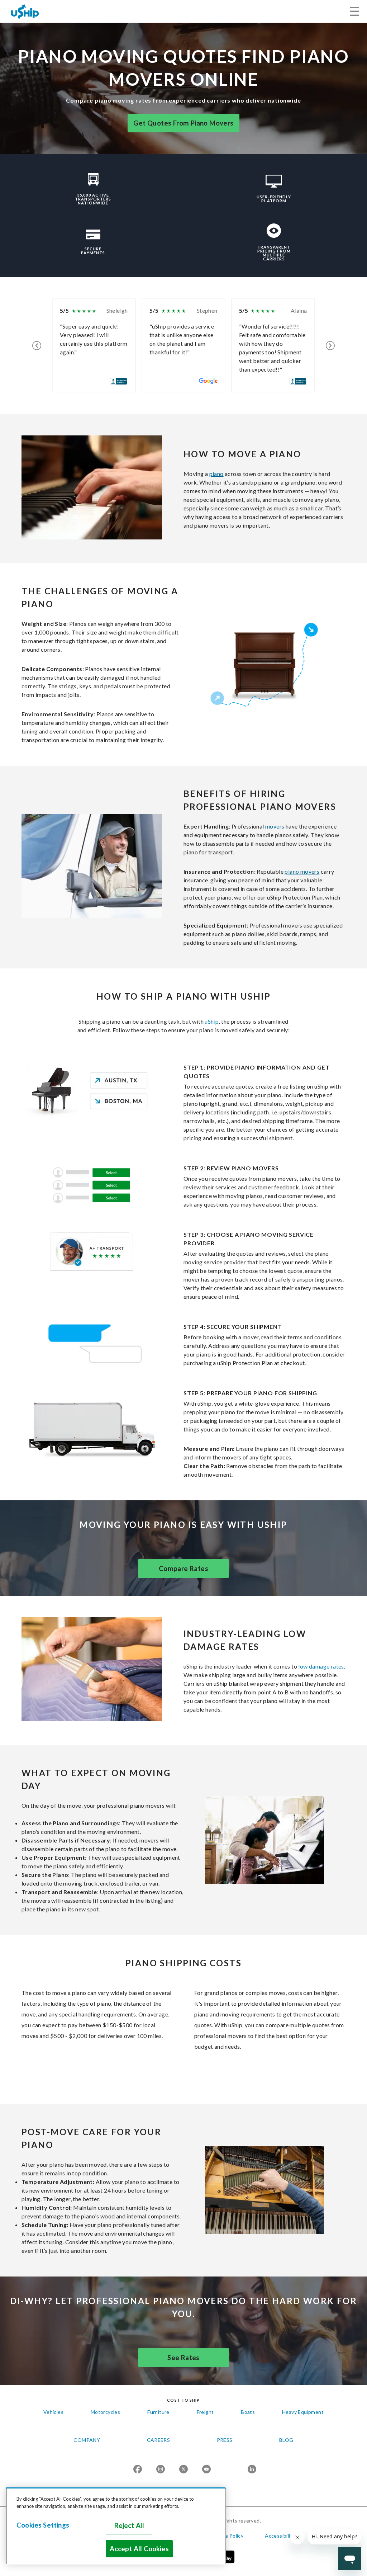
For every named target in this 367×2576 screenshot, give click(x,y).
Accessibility (280, 2536)
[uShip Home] (25, 11)
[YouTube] (206, 2470)
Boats (248, 2412)
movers (275, 826)
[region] (116, 2526)
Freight (205, 2412)
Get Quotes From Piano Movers (183, 123)
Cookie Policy (227, 2536)
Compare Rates (183, 1568)
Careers (159, 2440)
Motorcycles (105, 2412)
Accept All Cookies (139, 2549)
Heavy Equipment (303, 2412)
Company (87, 2440)
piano (216, 474)
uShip (212, 1021)
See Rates (183, 2358)
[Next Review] (330, 345)
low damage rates (321, 1666)
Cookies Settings (43, 2525)
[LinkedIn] (252, 2470)
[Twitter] (183, 2470)
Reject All (129, 2525)
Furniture (158, 2412)
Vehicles (53, 2412)
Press (225, 2440)
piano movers (302, 871)
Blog (286, 2440)
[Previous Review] (37, 345)
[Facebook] (138, 2470)
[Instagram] (161, 2470)
